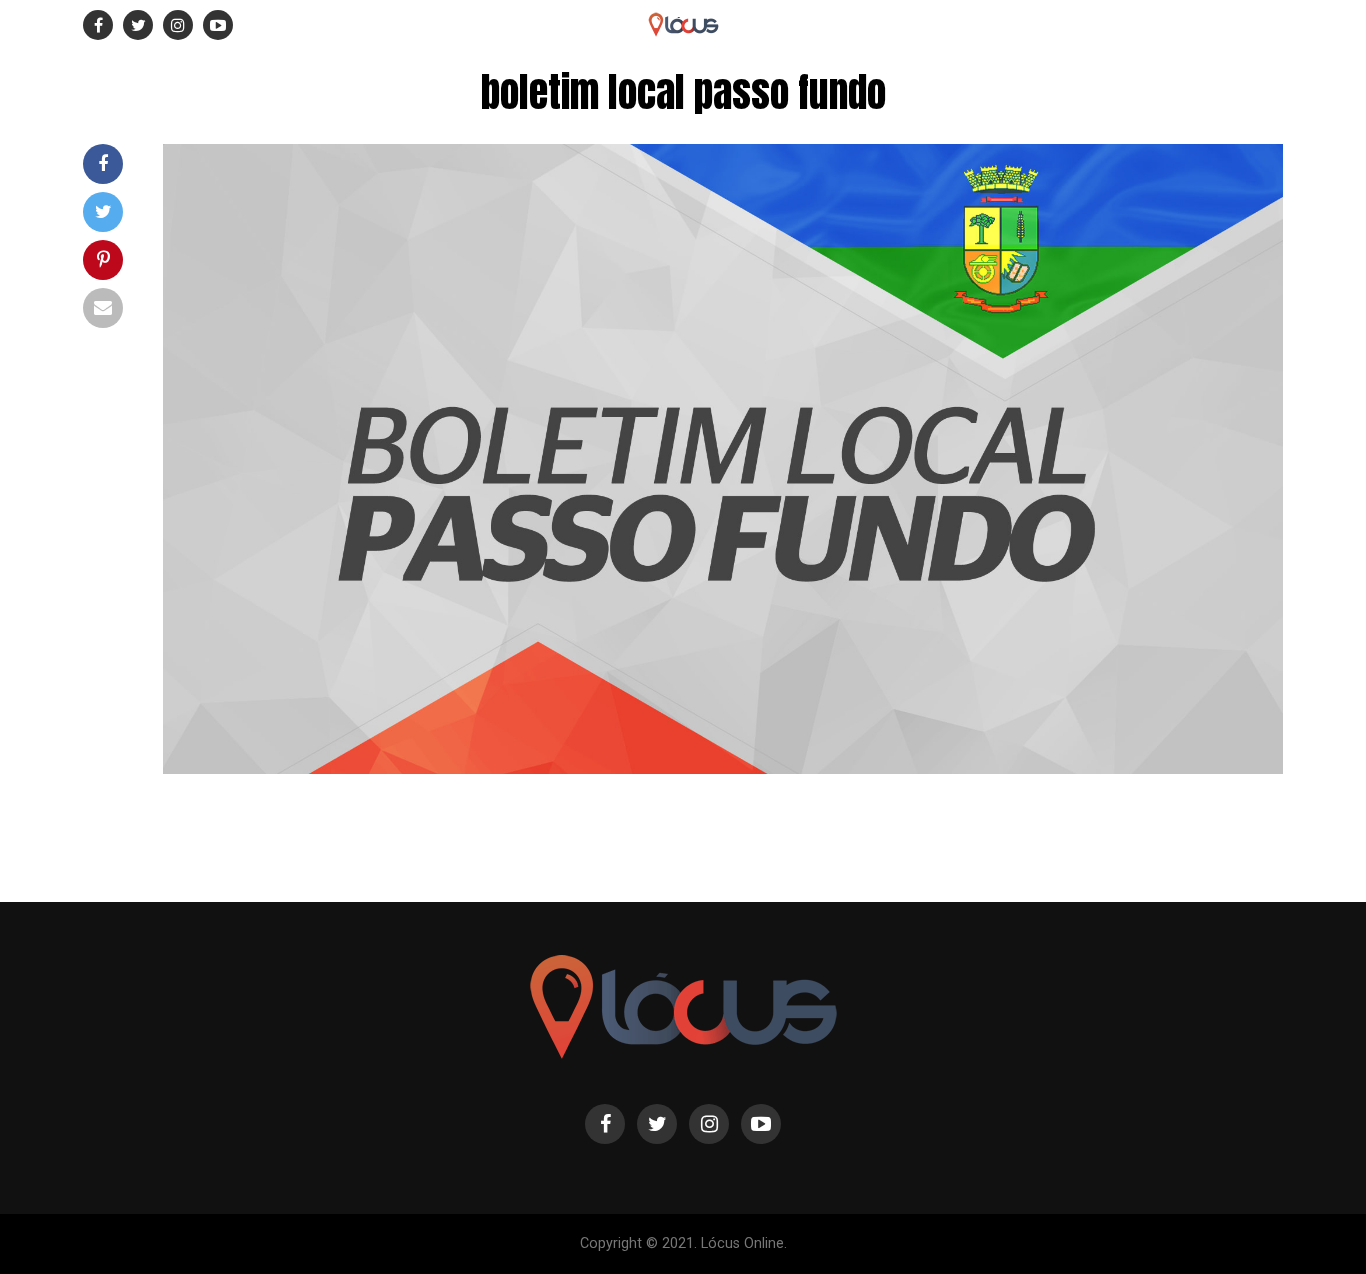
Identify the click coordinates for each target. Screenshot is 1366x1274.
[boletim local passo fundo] (723, 768)
